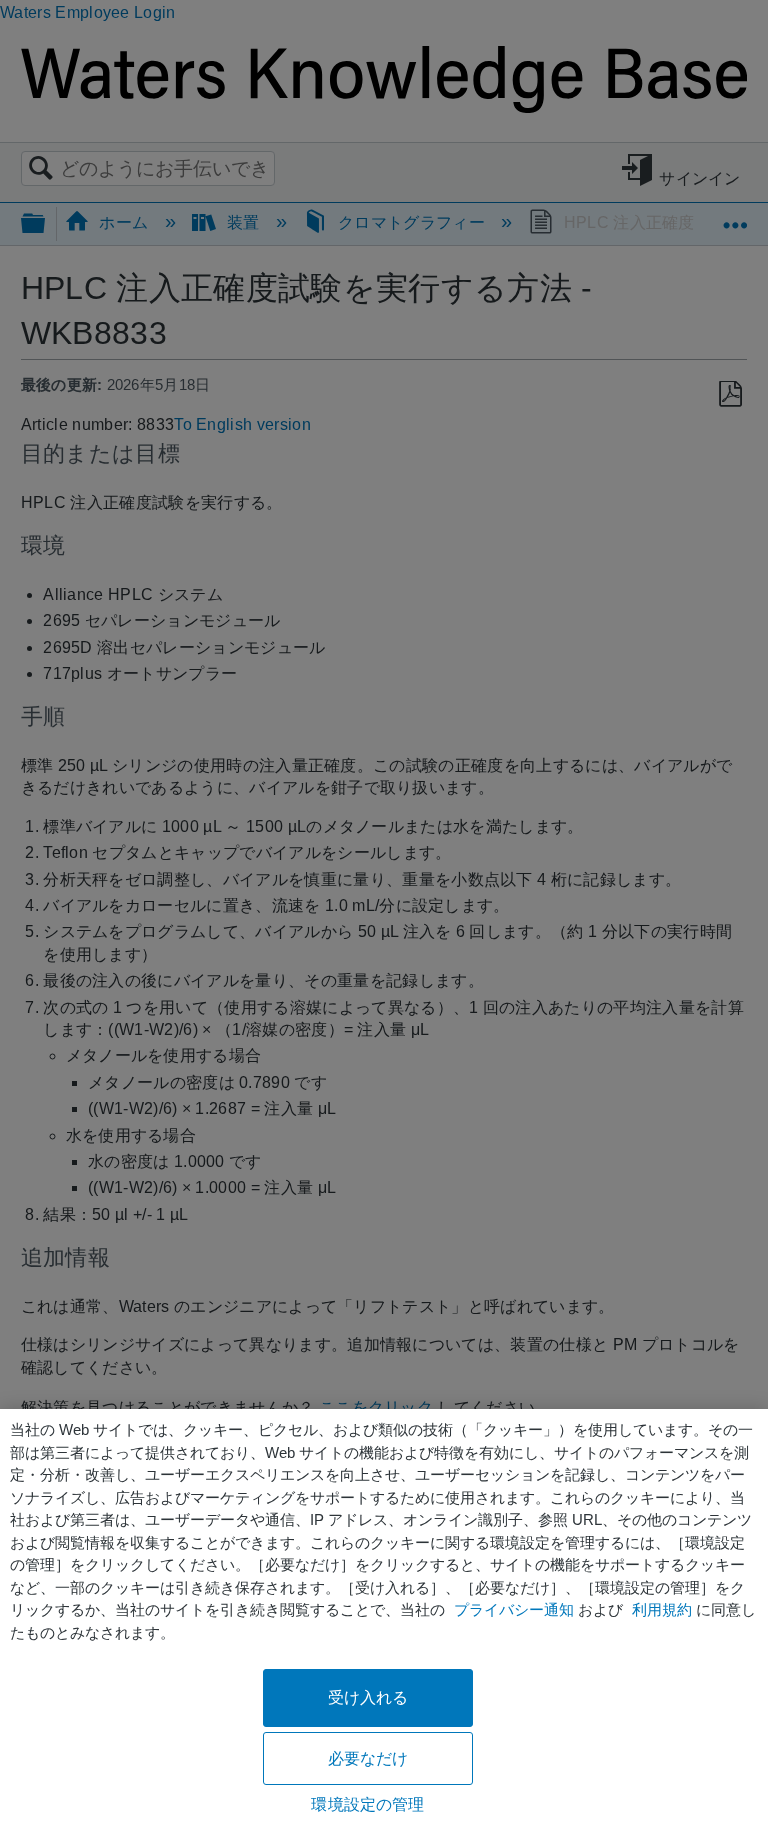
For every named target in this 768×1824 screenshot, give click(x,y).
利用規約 (662, 1609)
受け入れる (368, 1697)
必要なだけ (368, 1758)
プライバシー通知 (514, 1609)
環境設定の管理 (367, 1804)
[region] (384, 1616)
